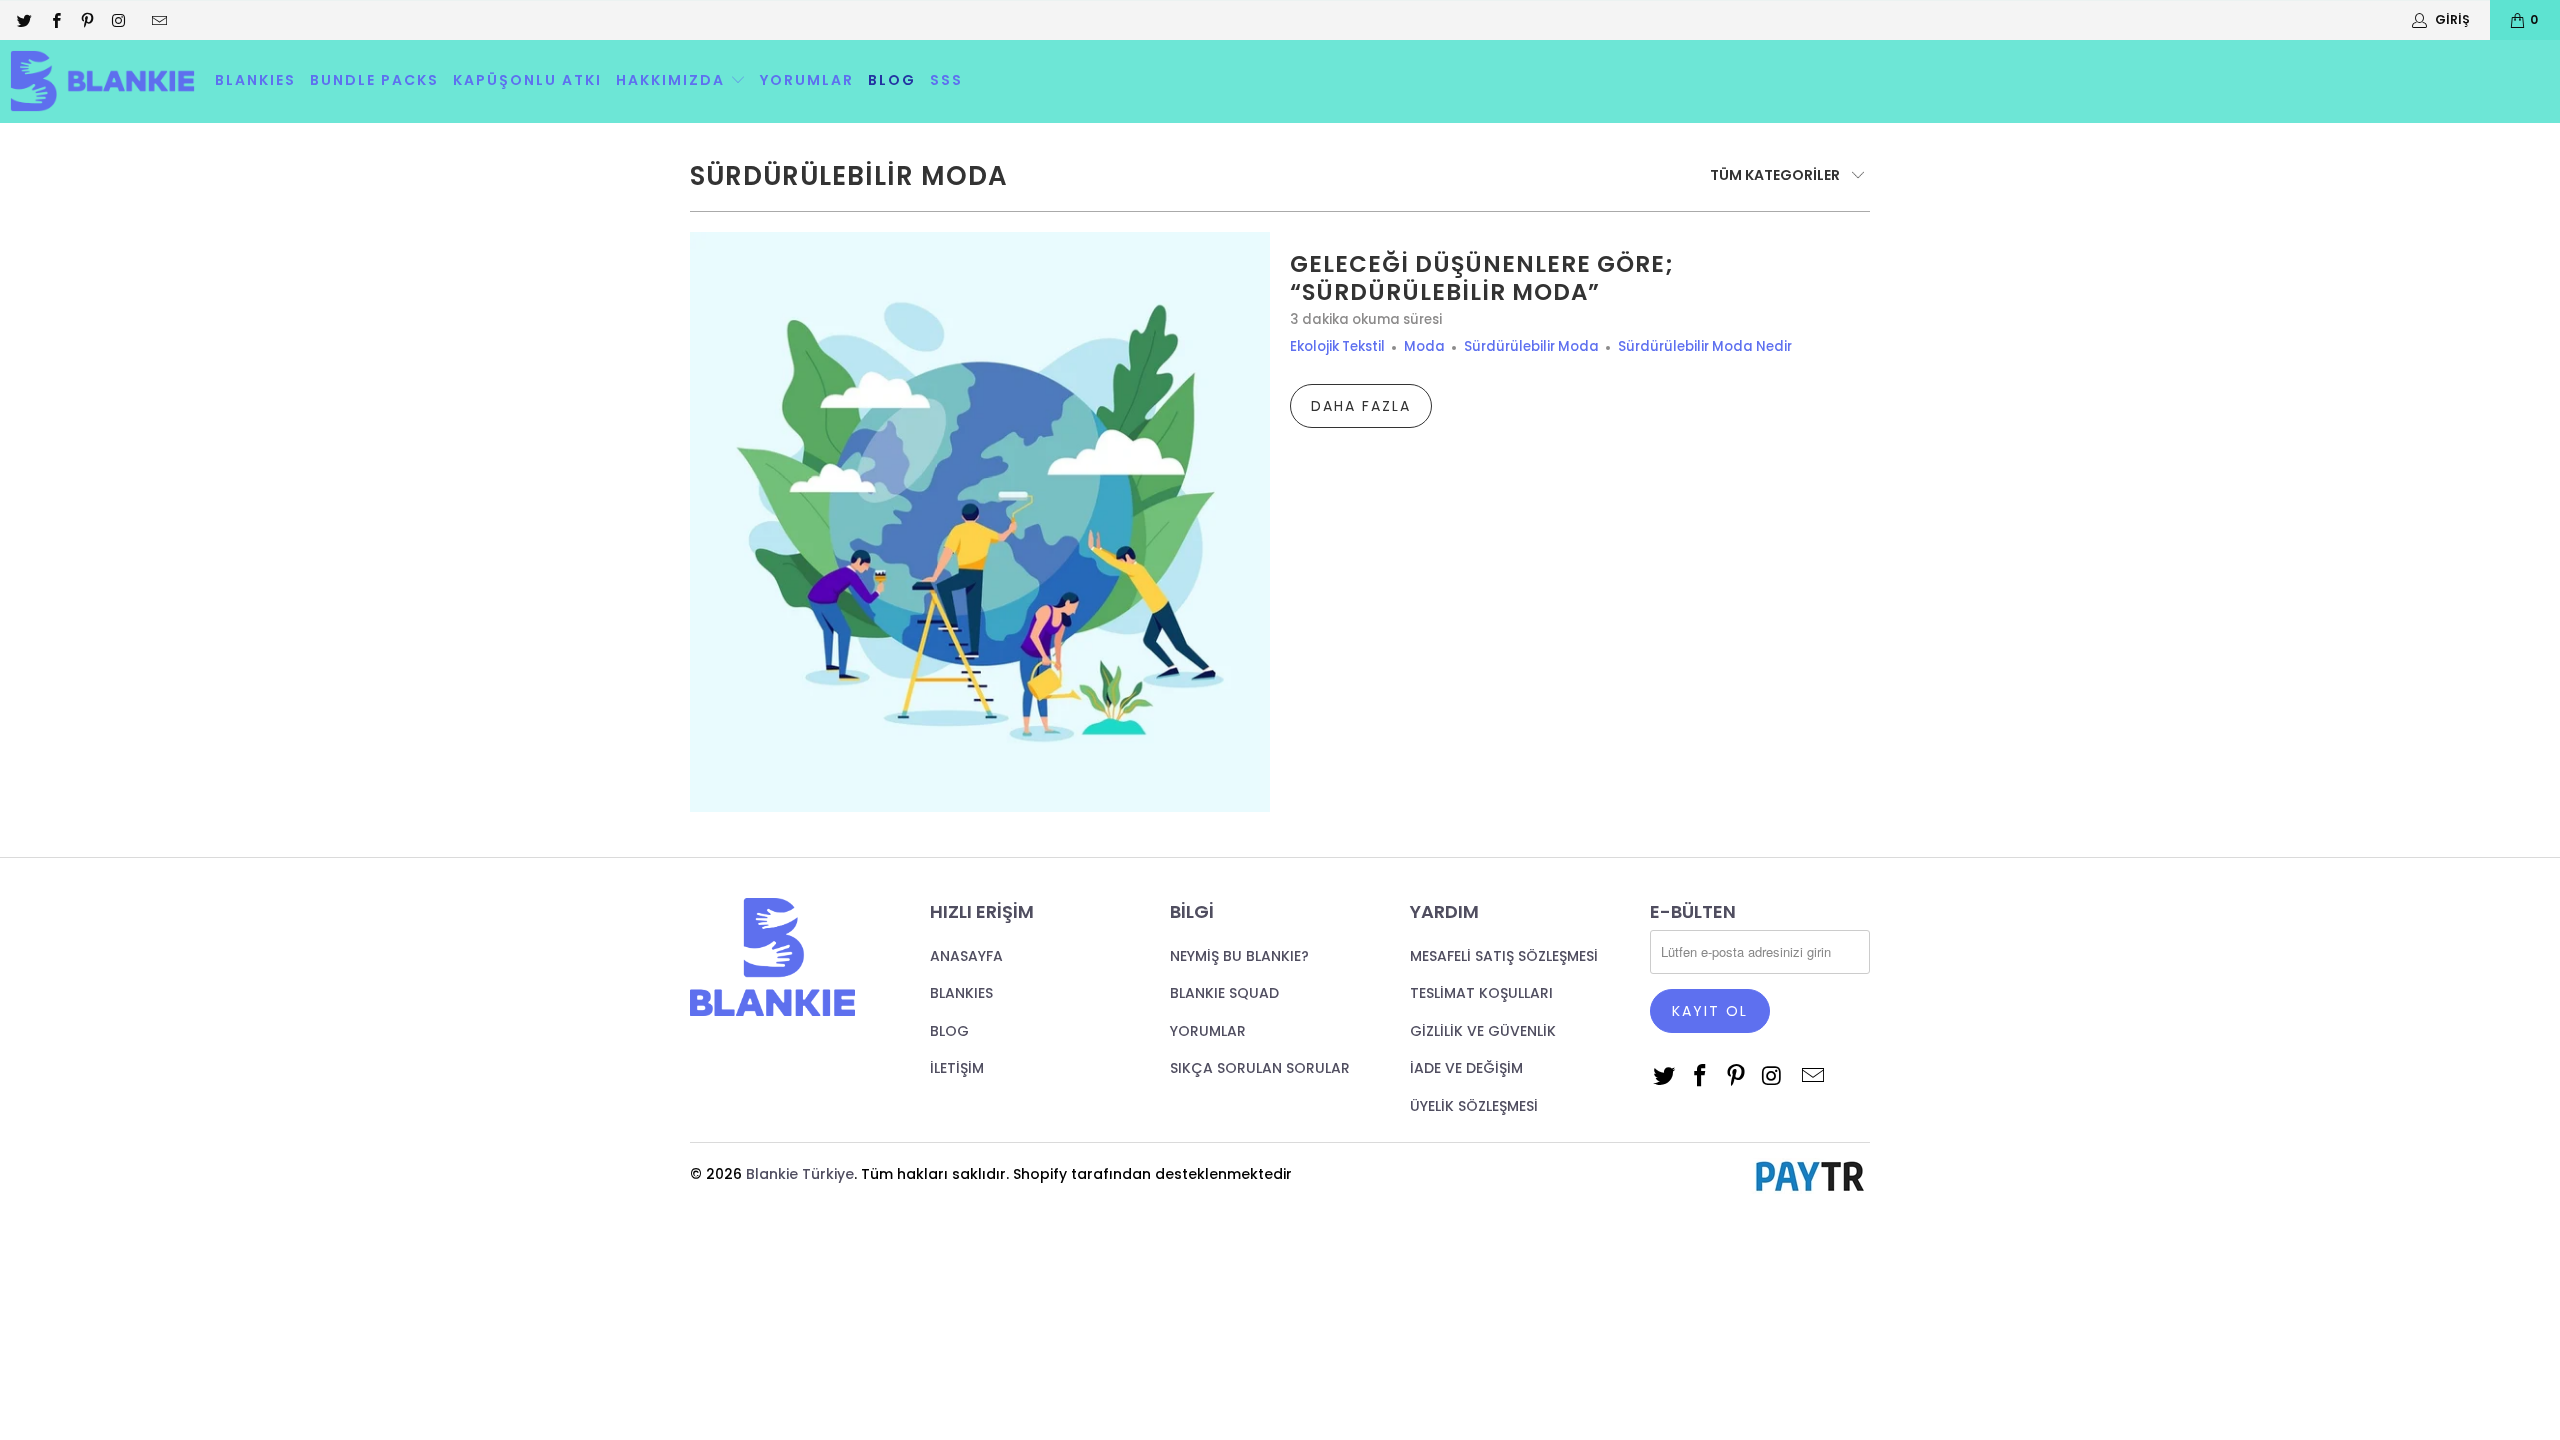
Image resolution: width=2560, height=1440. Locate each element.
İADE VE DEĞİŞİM (1466, 1068)
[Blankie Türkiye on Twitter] (23, 19)
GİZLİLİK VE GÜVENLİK (1483, 1031)
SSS (946, 80)
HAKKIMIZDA (673, 80)
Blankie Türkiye (800, 1174)
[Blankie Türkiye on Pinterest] (86, 19)
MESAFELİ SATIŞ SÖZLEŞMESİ (1504, 956)
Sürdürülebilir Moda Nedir (1705, 346)
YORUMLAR (807, 80)
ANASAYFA (966, 956)
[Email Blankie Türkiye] (158, 19)
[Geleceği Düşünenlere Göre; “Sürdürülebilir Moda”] (980, 522)
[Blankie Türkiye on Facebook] (54, 19)
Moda (1424, 346)
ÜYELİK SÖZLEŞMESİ (1474, 1106)
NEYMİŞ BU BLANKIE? (1239, 956)
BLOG (892, 80)
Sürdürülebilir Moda (849, 176)
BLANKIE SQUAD (1224, 993)
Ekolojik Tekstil (1337, 346)
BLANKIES (255, 80)
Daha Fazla (1361, 406)
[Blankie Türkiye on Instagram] (117, 19)
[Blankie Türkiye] (102, 81)
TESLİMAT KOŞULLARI (1481, 993)
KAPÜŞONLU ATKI (527, 80)
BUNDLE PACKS (374, 80)
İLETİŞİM (957, 1068)
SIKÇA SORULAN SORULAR (1260, 1068)
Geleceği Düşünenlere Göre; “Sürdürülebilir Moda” (1482, 278)
